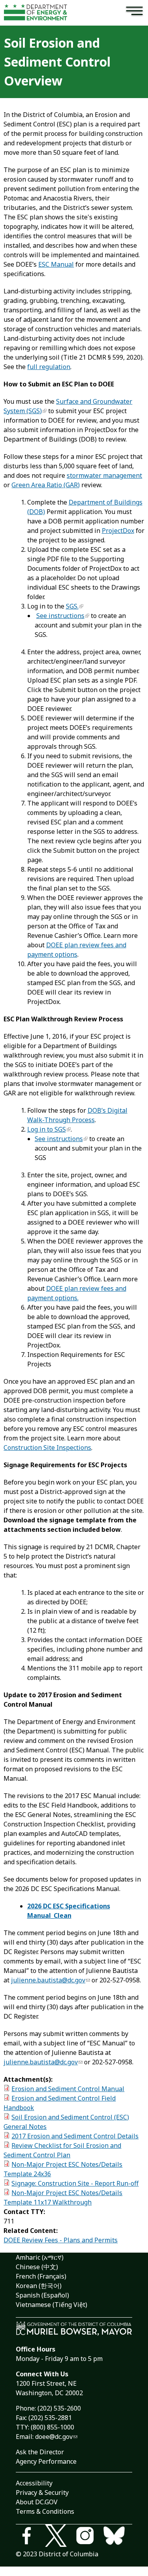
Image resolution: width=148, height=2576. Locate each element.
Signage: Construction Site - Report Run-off (75, 2183)
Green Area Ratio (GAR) (46, 485)
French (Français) (41, 2276)
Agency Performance (46, 2461)
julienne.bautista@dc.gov (48, 1980)
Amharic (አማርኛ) (40, 2257)
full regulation (49, 367)
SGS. (72, 606)
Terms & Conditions (45, 2511)
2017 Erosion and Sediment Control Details (75, 2136)
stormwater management (104, 475)
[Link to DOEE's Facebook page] (30, 2537)
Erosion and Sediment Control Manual (68, 2089)
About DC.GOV (37, 2502)
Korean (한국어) (39, 2286)
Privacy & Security (42, 2492)
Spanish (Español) (42, 2295)
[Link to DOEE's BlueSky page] (118, 2537)
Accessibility (34, 2483)
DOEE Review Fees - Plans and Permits (61, 2240)
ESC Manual (56, 264)
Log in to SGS (47, 1129)
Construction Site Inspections (47, 1448)
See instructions (60, 616)
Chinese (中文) (37, 2267)
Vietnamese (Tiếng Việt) (52, 2305)
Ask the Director (40, 2452)
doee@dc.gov (54, 2437)
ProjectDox (118, 531)
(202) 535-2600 (59, 2408)
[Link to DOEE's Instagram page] (89, 2537)
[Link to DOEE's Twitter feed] (60, 2537)
